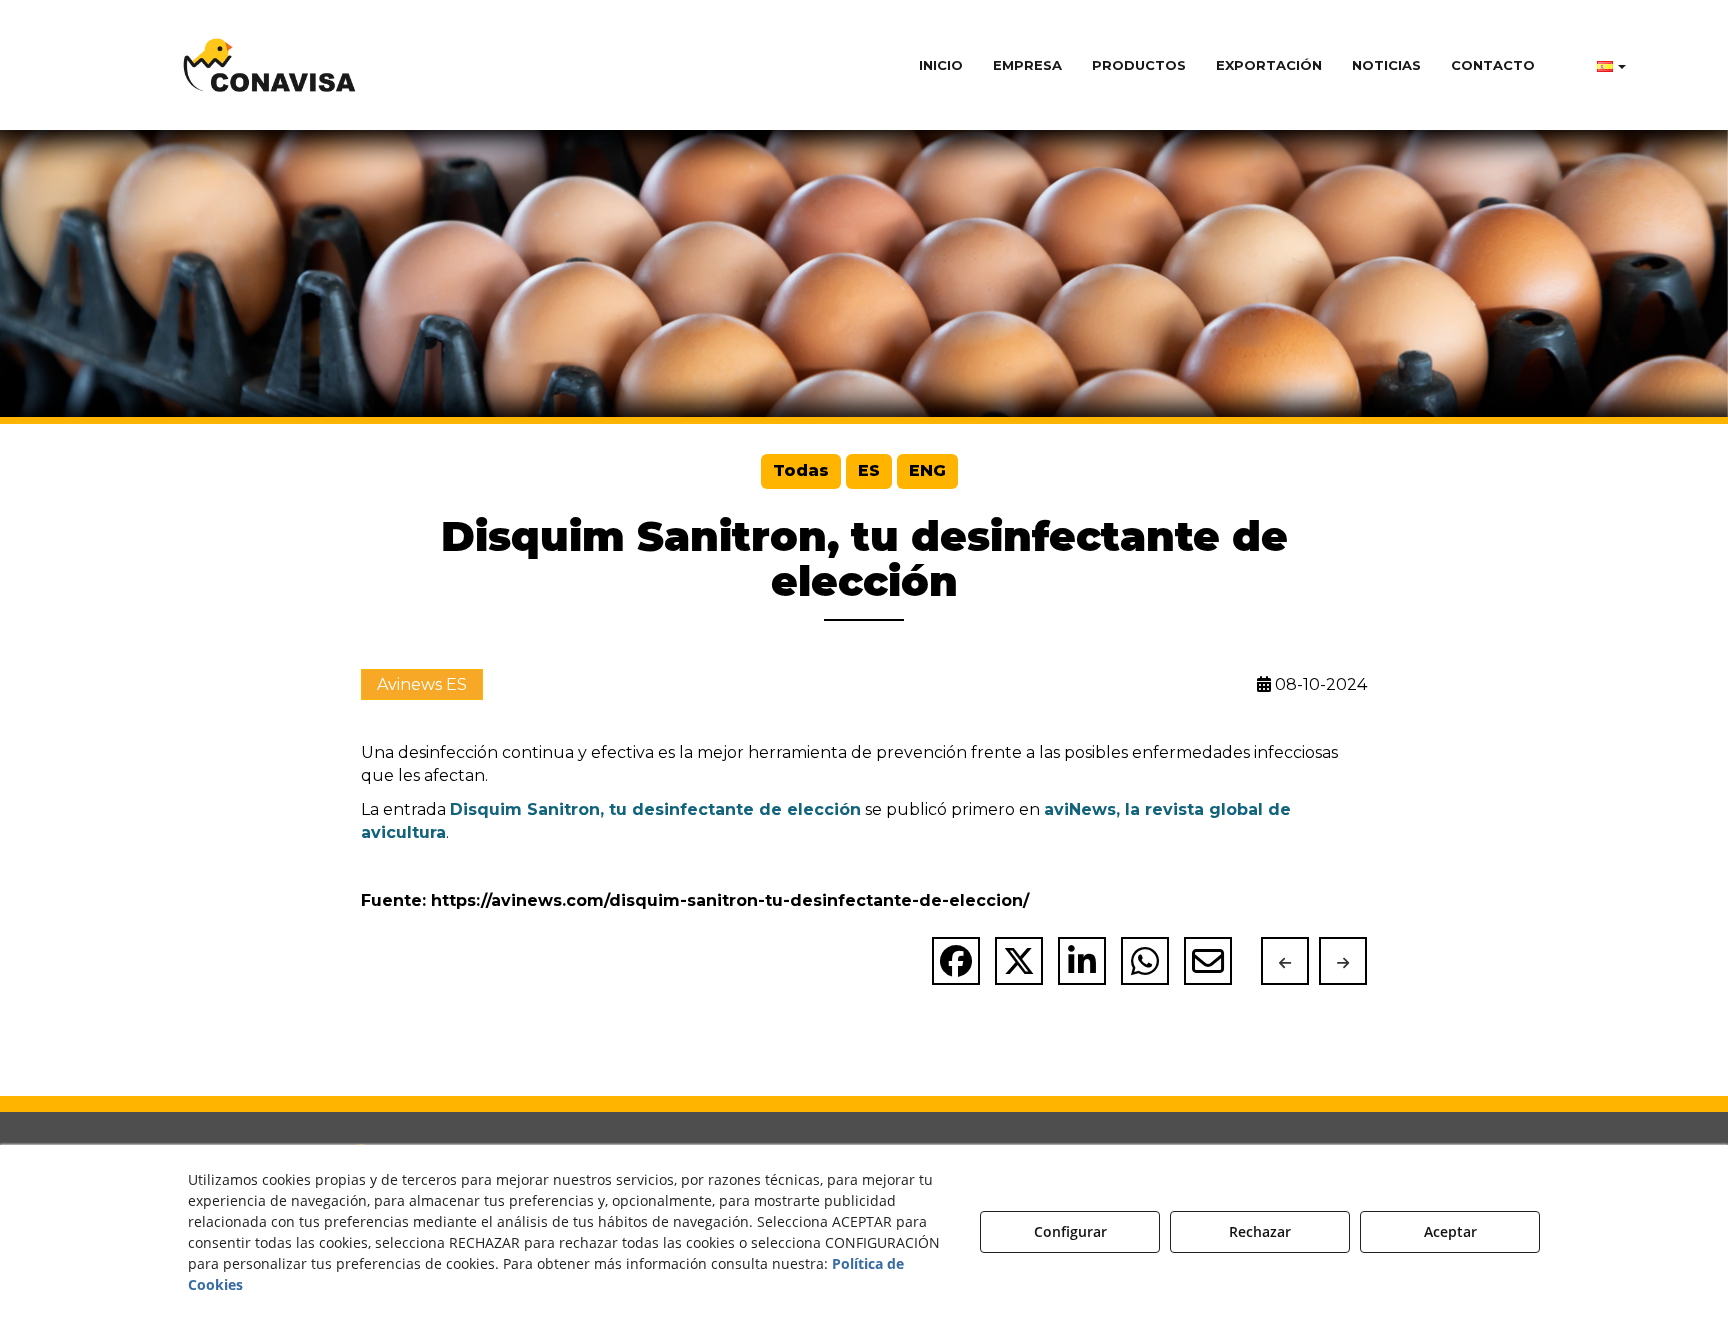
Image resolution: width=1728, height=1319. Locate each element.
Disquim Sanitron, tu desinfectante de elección (655, 809)
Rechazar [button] (1260, 1231)
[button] (269, 65)
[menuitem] (941, 65)
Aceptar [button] (1450, 1231)
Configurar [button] (1070, 1231)
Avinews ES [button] (422, 684)
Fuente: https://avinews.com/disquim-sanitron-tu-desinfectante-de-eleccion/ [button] (695, 900)
